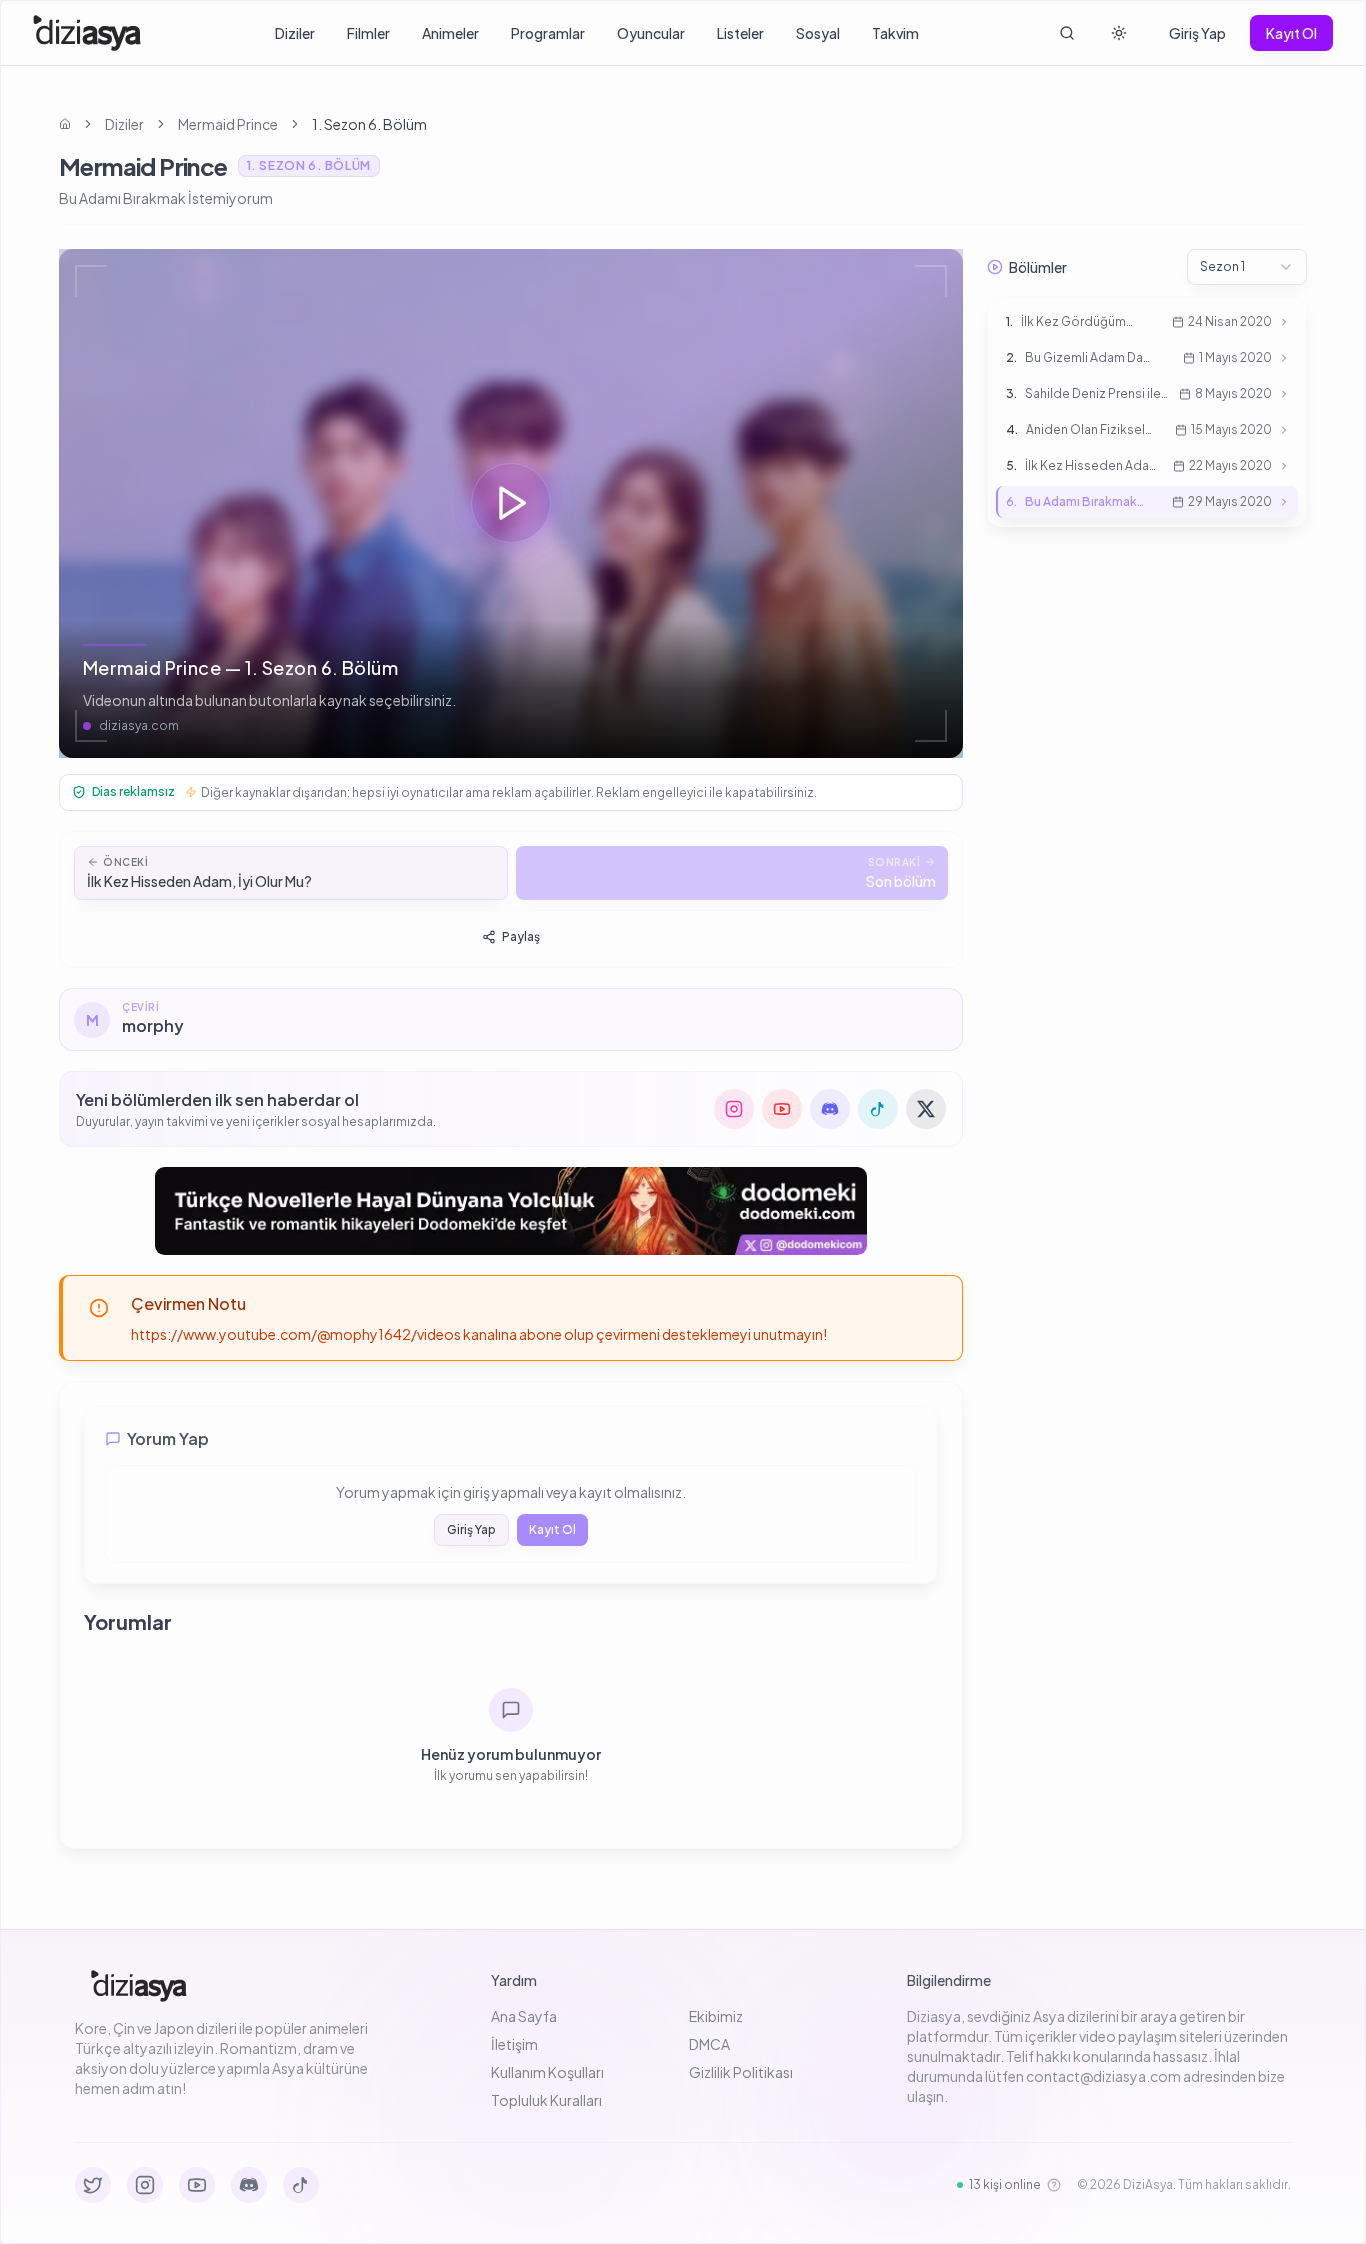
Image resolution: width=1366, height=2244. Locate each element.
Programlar (548, 33)
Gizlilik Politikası (741, 2072)
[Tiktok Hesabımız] (301, 2185)
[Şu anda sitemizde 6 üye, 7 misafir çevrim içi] (1054, 2185)
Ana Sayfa (524, 2016)
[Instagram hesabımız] (734, 1109)
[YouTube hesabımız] (782, 1109)
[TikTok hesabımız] (878, 1109)
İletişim (514, 2044)
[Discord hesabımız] (830, 1109)
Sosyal (818, 33)
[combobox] (1247, 267)
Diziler (295, 33)
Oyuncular (651, 33)
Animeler (450, 33)
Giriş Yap (1197, 33)
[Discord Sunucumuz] (249, 2185)
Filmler (368, 33)
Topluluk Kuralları (546, 2100)
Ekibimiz (716, 2016)
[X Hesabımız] (93, 2185)
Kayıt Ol (1291, 33)
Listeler (740, 33)
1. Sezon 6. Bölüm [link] (369, 124)
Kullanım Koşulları (547, 2072)
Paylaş (521, 936)
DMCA (709, 2044)
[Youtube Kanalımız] (197, 2185)
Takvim (895, 33)
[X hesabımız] (926, 1109)
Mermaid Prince (228, 124)
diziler (124, 124)
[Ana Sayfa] (87, 33)
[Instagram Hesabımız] (145, 2185)
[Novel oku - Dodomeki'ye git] (511, 1211)
